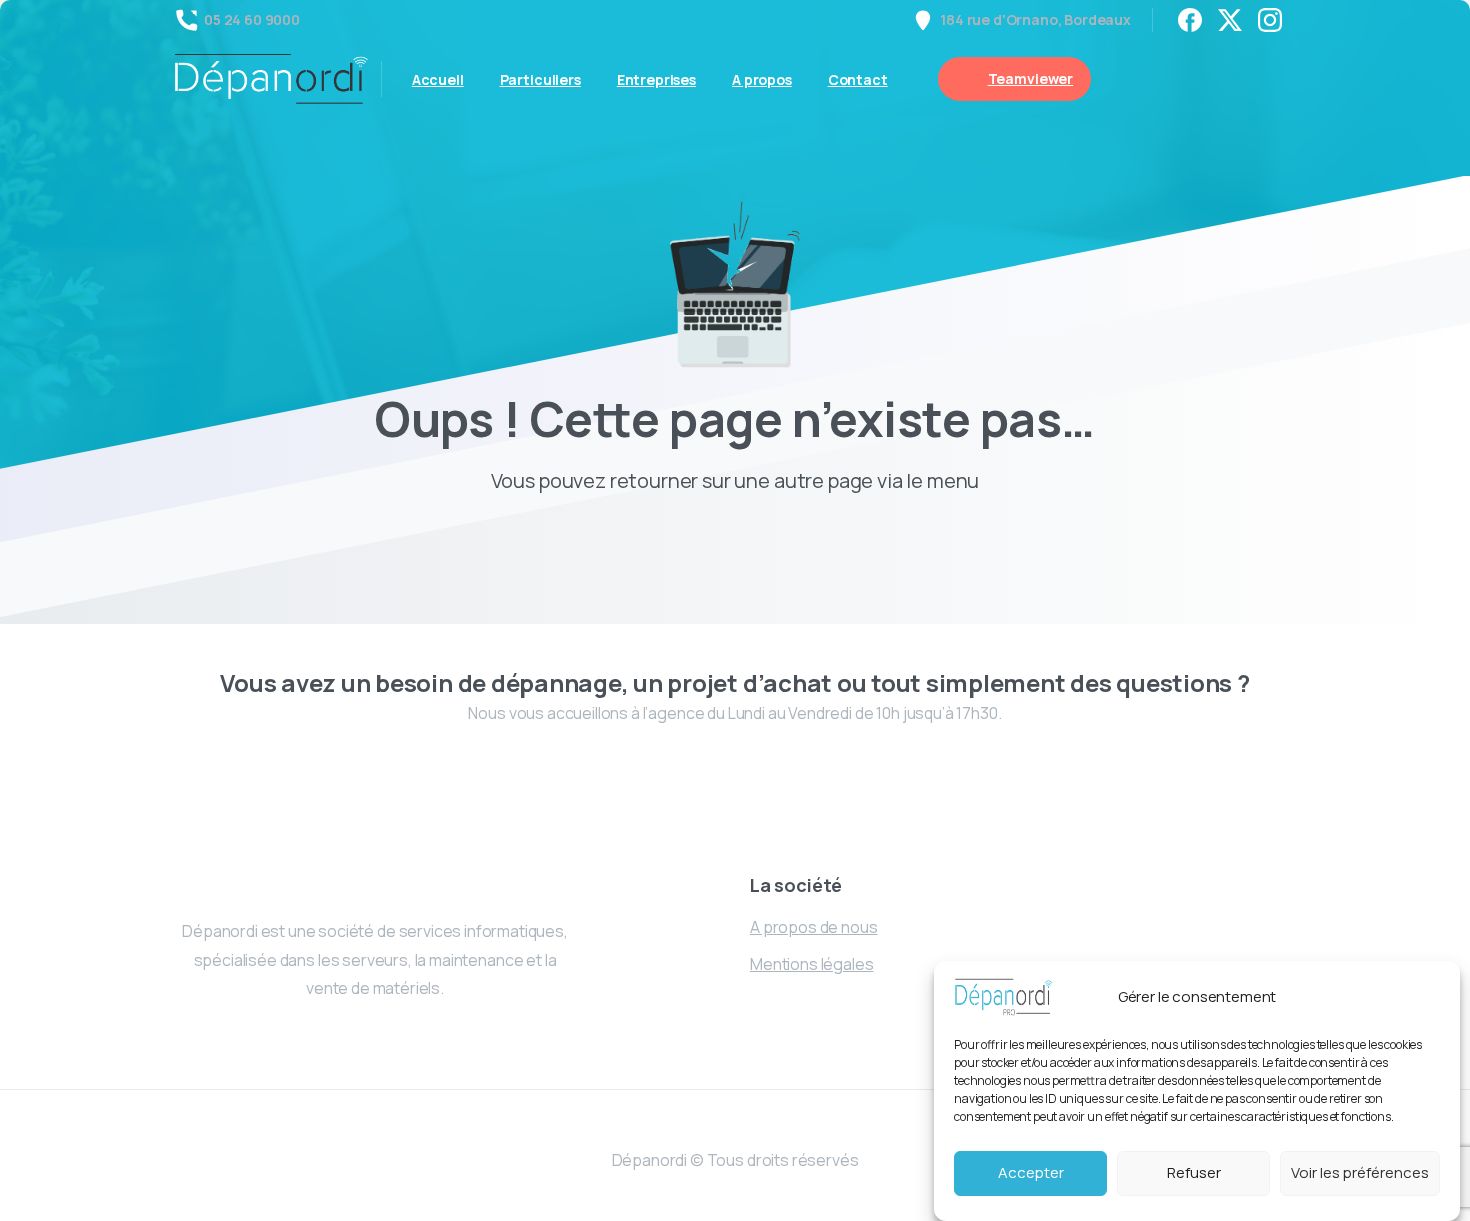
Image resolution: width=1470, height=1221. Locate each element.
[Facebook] (1190, 20)
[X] (1230, 20)
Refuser (1194, 1173)
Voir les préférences (1360, 1173)
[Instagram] (1270, 20)
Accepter (1031, 1173)
